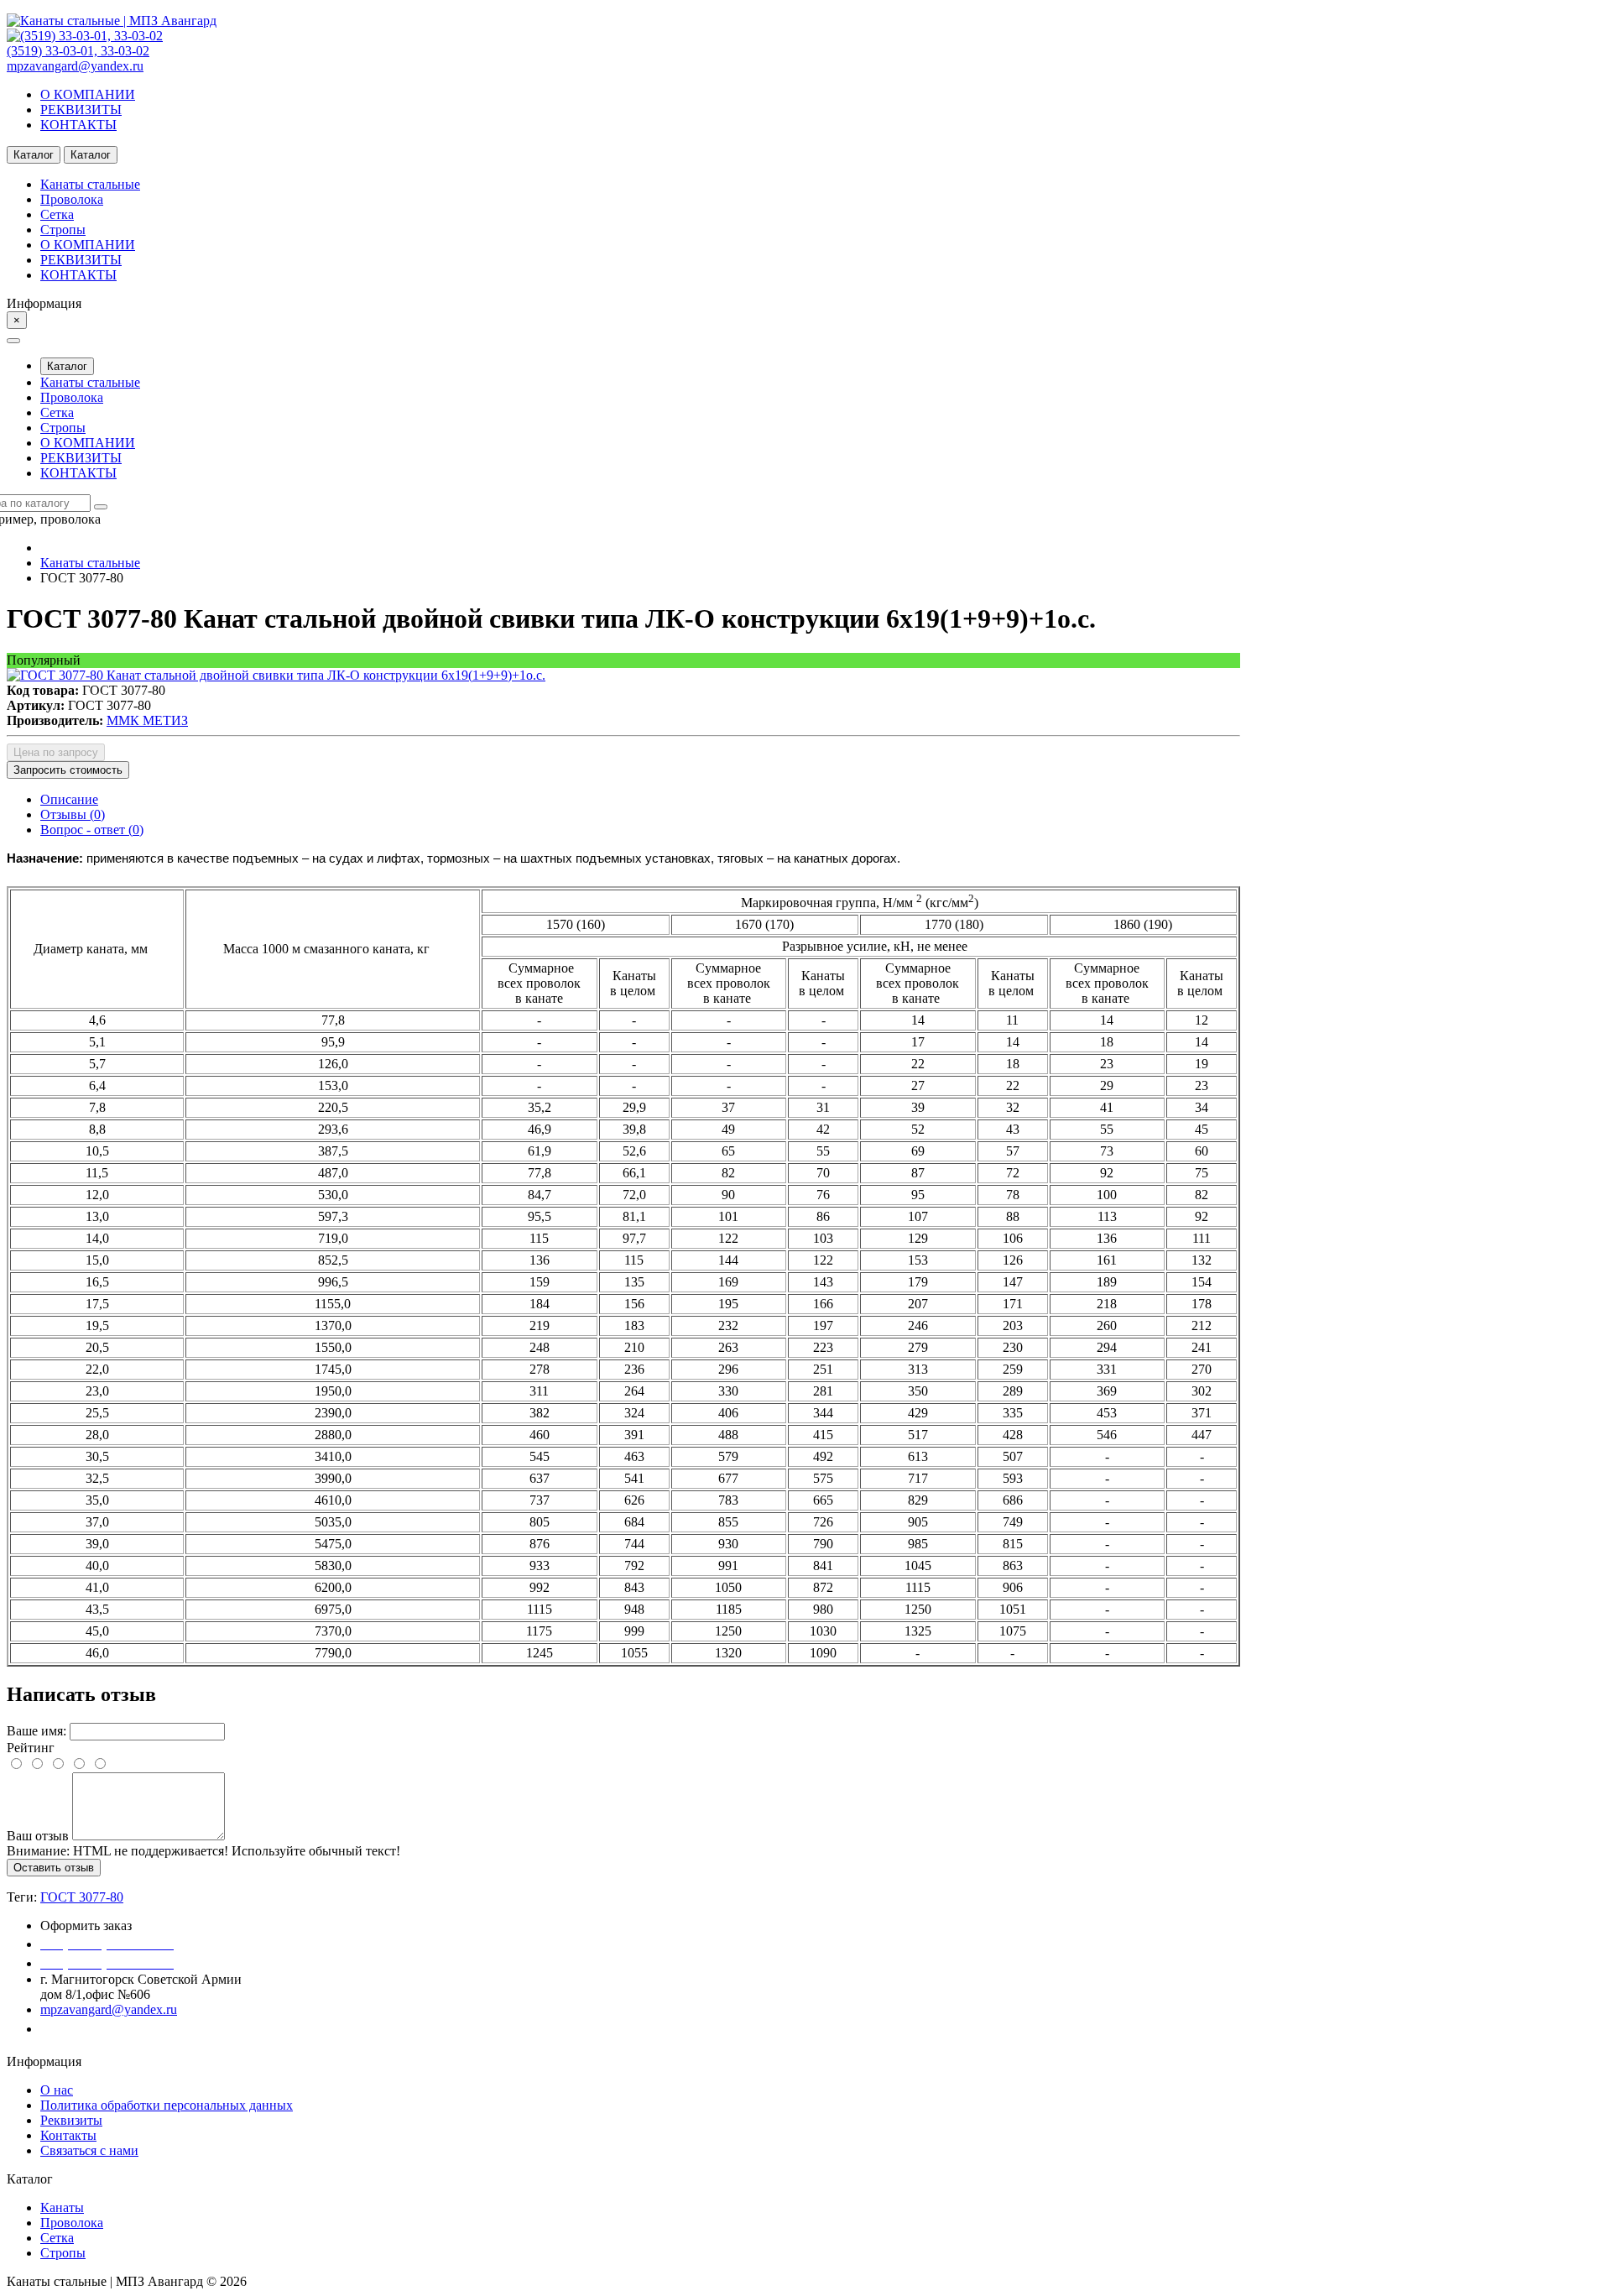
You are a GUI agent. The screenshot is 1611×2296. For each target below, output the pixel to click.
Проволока (72, 2223)
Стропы (63, 2253)
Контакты (68, 2135)
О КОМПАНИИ (88, 94)
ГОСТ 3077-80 (82, 1897)
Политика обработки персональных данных (167, 2105)
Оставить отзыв (54, 1868)
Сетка (57, 2238)
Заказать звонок (96, 2029)
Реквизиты (71, 2120)
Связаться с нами (89, 2150)
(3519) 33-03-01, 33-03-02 (78, 51)
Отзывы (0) (73, 814)
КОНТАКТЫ (78, 125)
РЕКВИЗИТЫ (81, 110)
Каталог (67, 366)
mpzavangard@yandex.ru (75, 66)
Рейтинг (31, 1748)
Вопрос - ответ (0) (92, 830)
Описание (69, 799)
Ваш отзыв (38, 1836)
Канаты (62, 2207)
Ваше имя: (36, 1731)
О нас (57, 2090)
